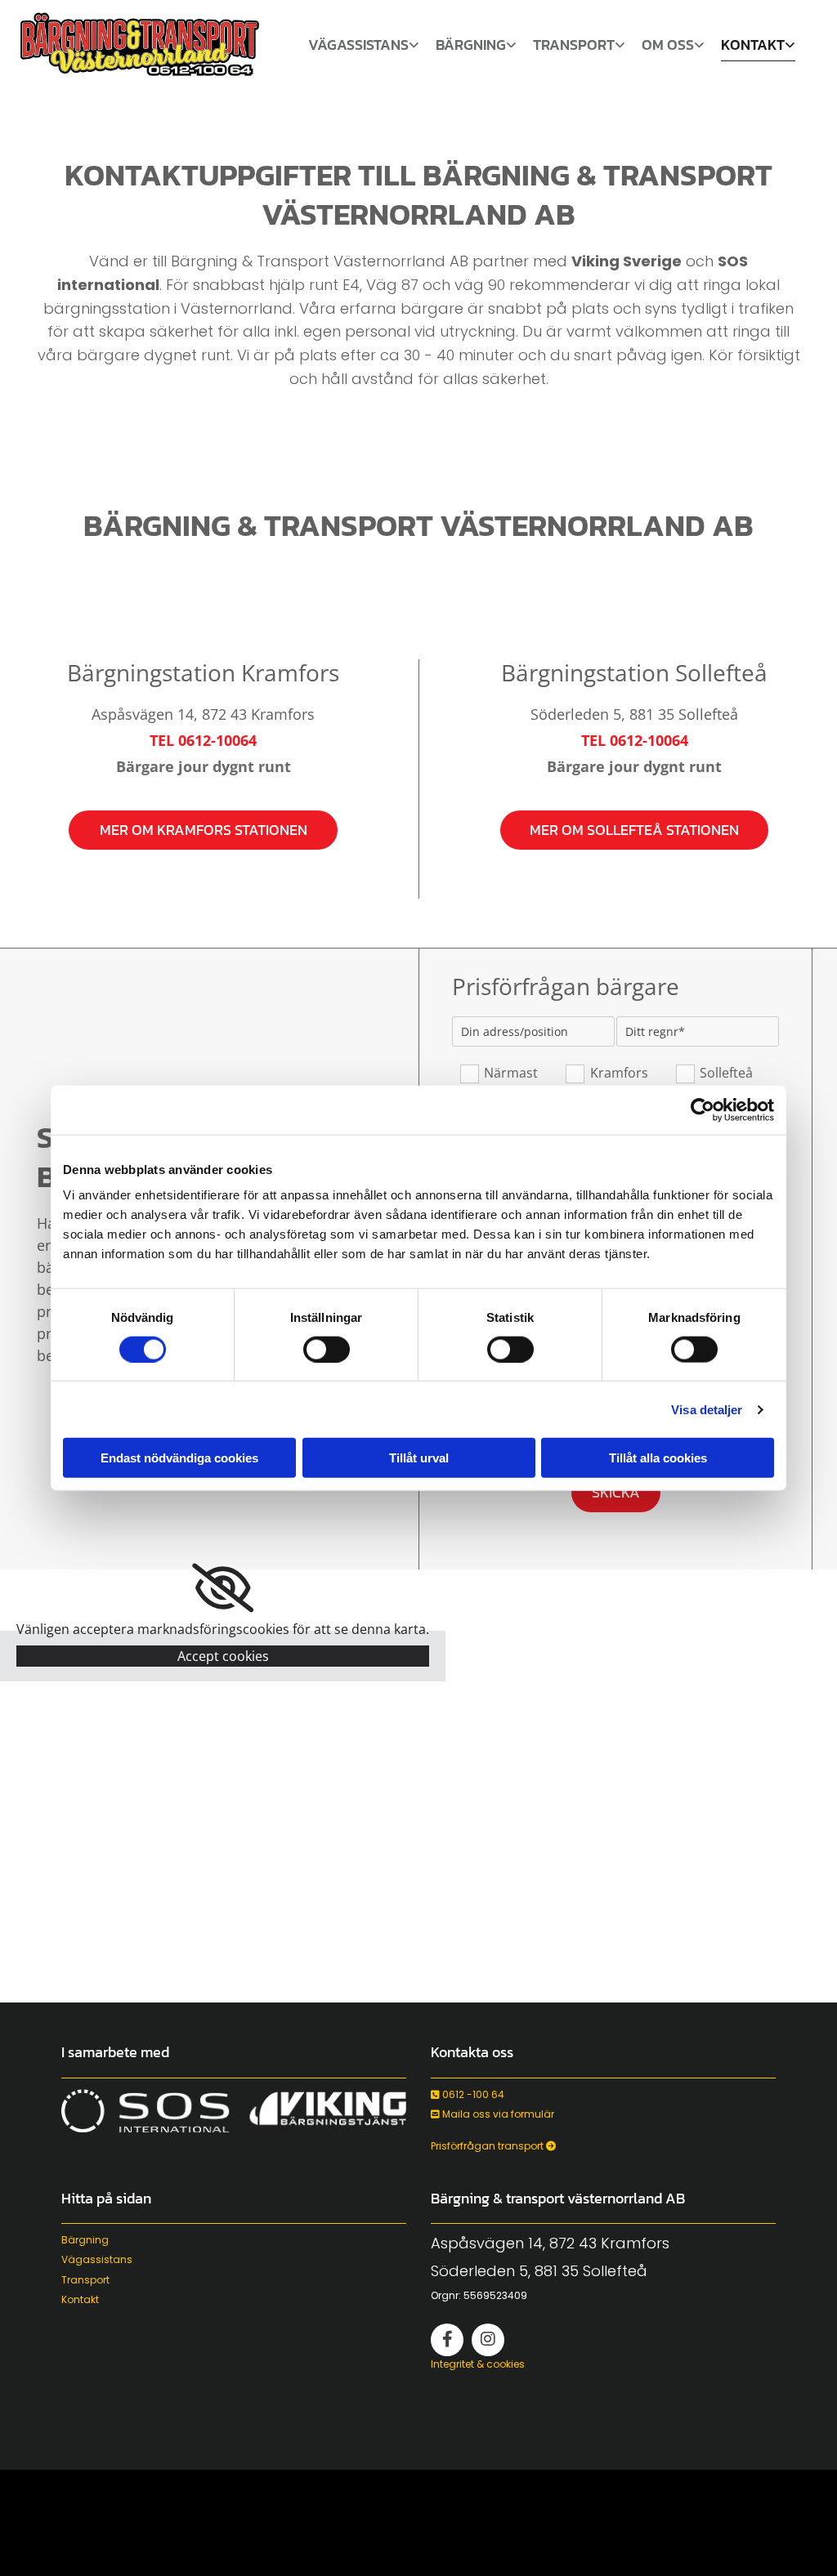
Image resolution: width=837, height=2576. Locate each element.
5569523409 (495, 2295)
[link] (364, 49)
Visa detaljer (707, 1409)
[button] (204, 830)
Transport (574, 47)
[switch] (327, 1349)
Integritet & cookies (478, 2364)
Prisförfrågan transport (493, 2146)
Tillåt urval (419, 1458)
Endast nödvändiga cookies (179, 1458)
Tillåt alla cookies (658, 1458)
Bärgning (471, 47)
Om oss (668, 47)
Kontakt (753, 47)
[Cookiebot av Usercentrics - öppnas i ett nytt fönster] (703, 1109)
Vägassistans (358, 47)
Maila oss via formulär (492, 2114)
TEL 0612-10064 (203, 740)
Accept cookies (223, 1656)
